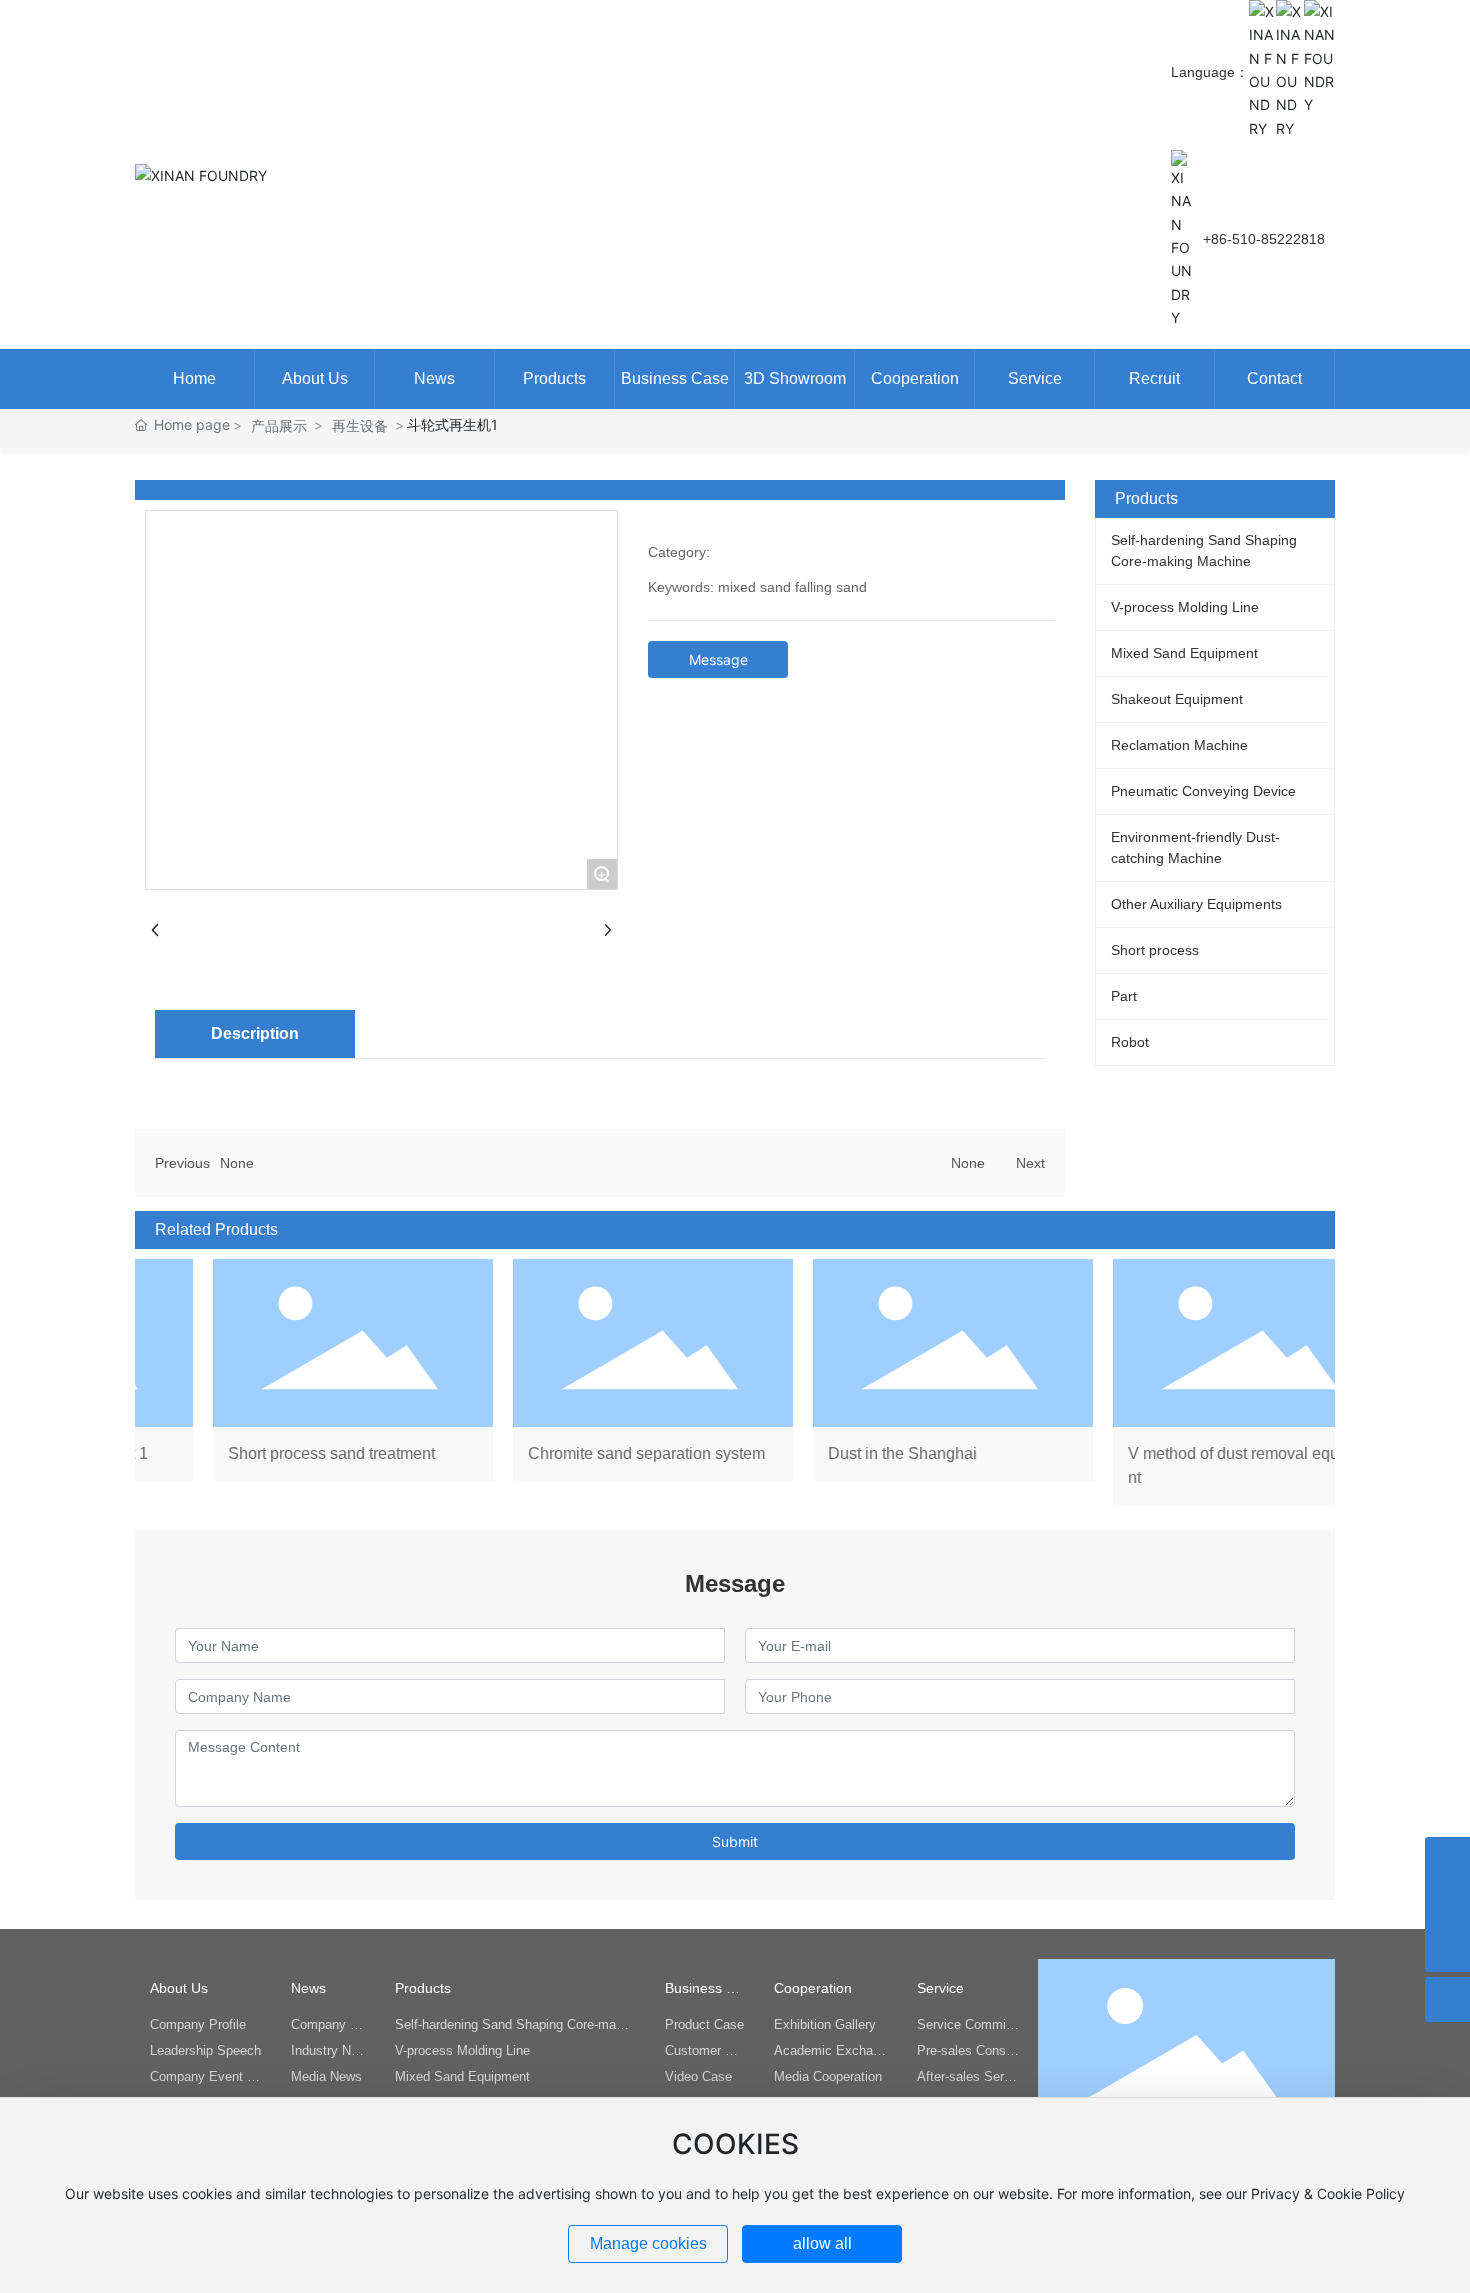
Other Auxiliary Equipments (1196, 904)
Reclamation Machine (1179, 745)
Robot (1130, 1042)
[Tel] (1447, 1859)
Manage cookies (648, 2243)
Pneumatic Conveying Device (1203, 791)
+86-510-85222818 (1264, 239)
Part (1124, 996)
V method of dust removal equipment (1189, 1382)
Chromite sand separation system (589, 1382)
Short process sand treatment (289, 1382)
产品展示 (279, 425)
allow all (822, 2243)
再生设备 (360, 425)
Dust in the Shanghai (889, 1382)
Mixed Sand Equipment (1184, 653)
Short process (1155, 950)
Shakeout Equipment (1177, 699)
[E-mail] (1447, 1904)
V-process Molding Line (1185, 607)
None (237, 1163)
